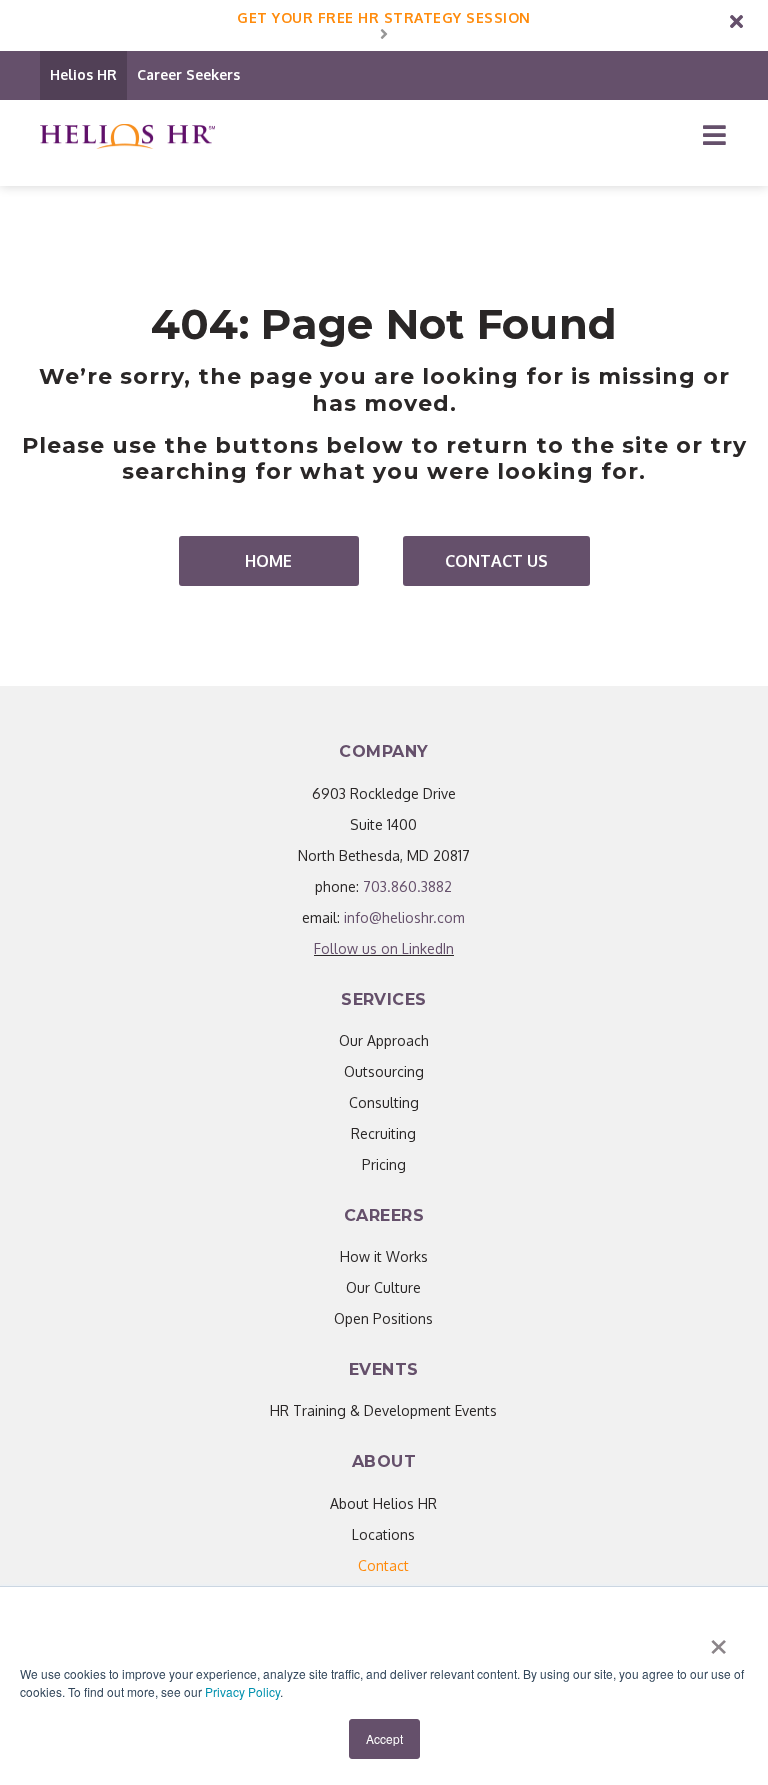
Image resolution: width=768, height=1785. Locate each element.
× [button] (718, 1640)
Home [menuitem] (268, 561)
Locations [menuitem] (383, 1534)
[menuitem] (383, 1565)
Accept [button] (384, 1738)
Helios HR (83, 74)
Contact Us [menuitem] (496, 561)
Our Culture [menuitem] (383, 1287)
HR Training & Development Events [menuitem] (383, 1410)
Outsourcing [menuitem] (384, 1071)
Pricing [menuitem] (384, 1164)
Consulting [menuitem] (384, 1102)
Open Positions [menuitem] (383, 1318)
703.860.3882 (407, 886)
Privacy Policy (242, 1691)
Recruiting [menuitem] (383, 1133)
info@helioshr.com (404, 917)
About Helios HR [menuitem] (383, 1503)
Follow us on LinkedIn (384, 948)
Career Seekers (188, 74)
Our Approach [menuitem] (384, 1040)
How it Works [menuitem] (384, 1256)
